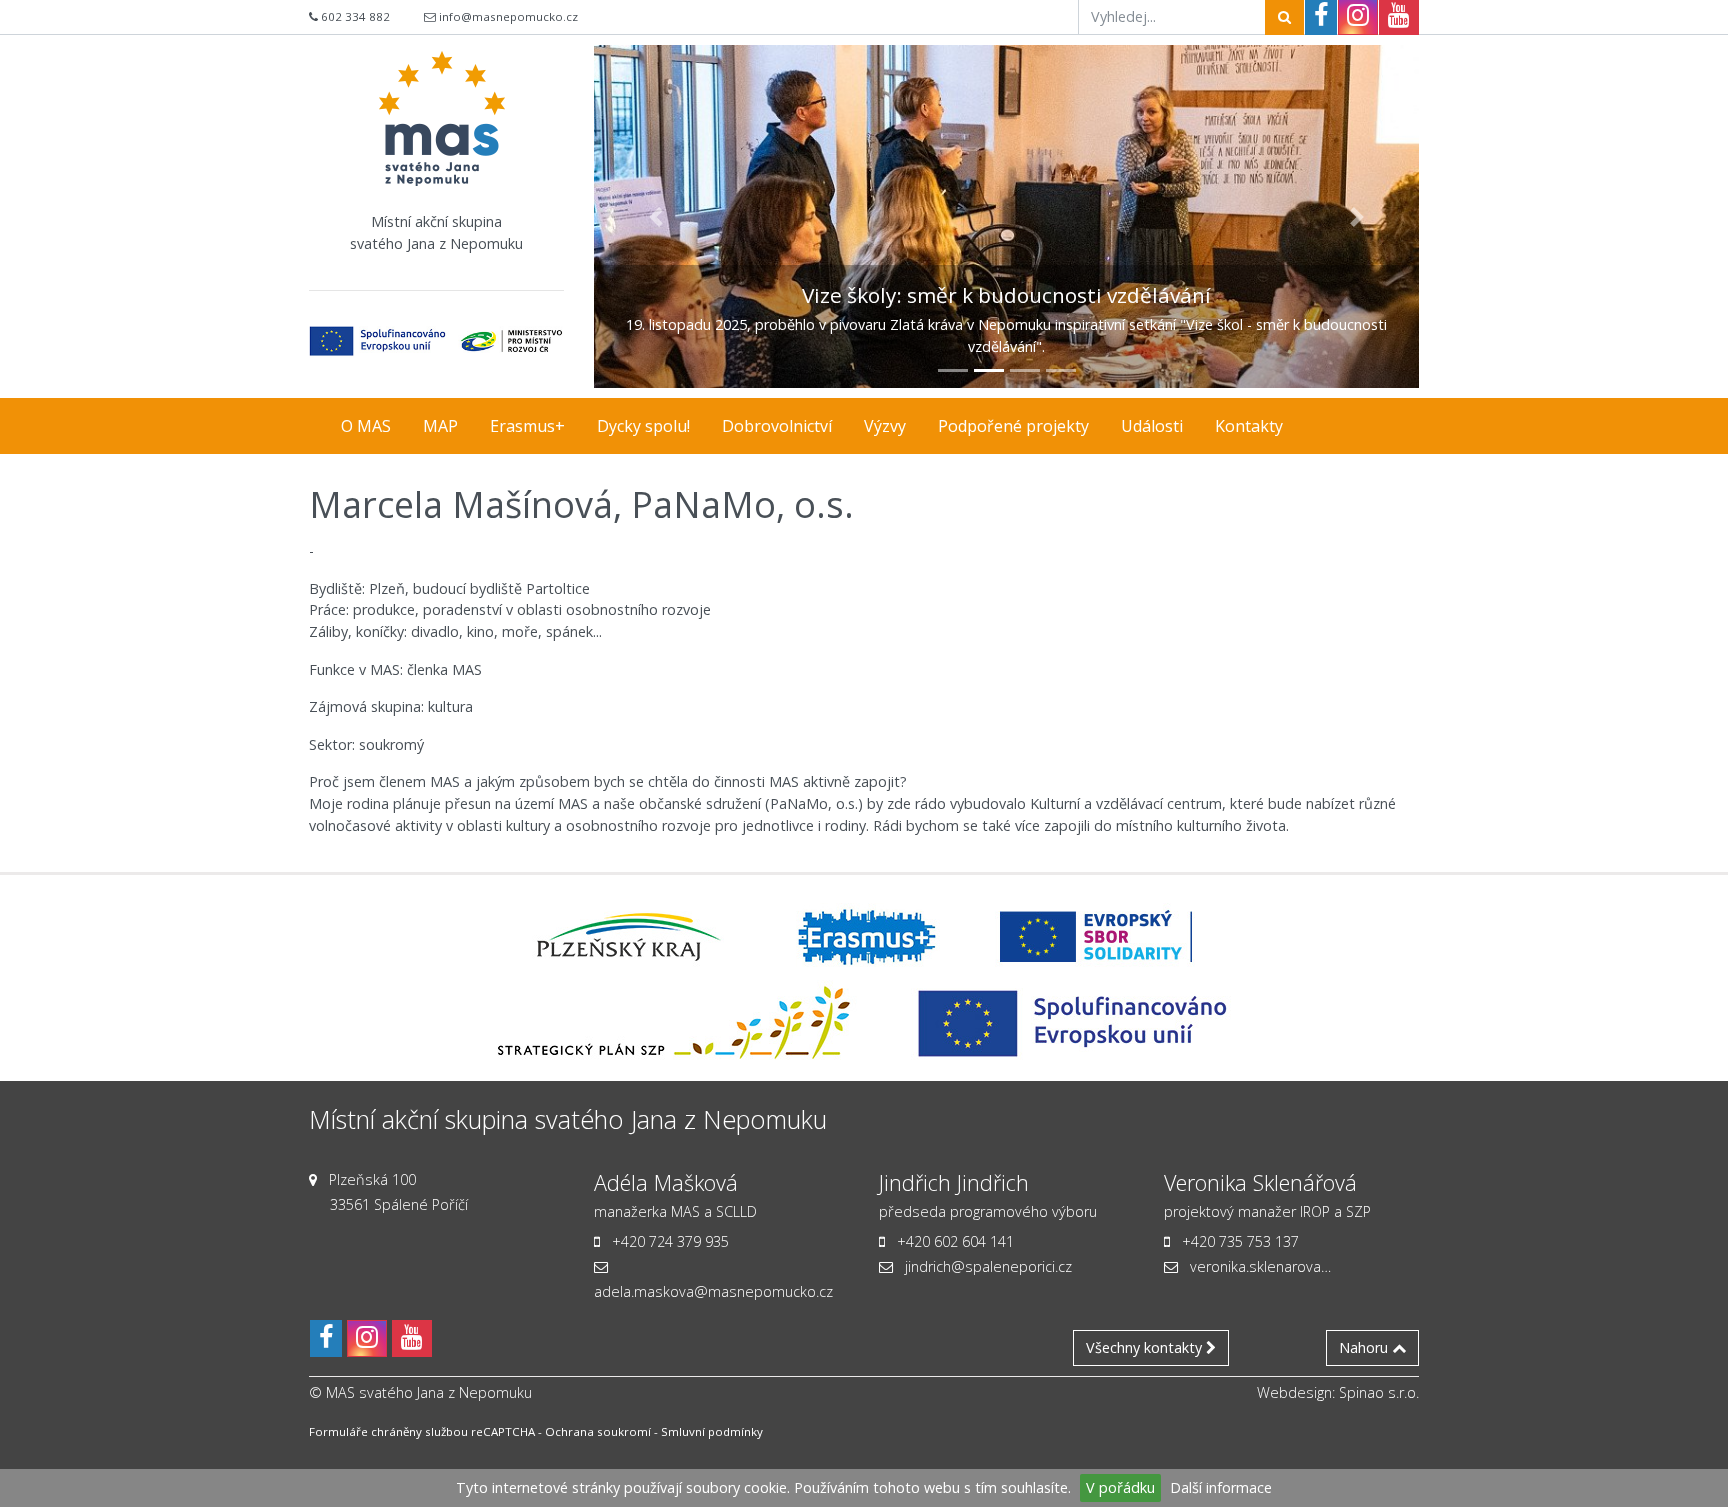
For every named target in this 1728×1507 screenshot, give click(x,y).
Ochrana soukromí (598, 1431)
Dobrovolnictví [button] (777, 426)
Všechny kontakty (1146, 1347)
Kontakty (1249, 426)
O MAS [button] (366, 426)
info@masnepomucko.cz (508, 16)
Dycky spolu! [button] (643, 426)
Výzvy (885, 426)
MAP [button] (440, 426)
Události (1152, 426)
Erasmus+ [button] (527, 426)
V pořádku (1120, 1487)
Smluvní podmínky (712, 1431)
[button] (656, 216)
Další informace (1221, 1487)
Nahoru (1365, 1347)
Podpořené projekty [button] (1013, 426)
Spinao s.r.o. (1379, 1392)
